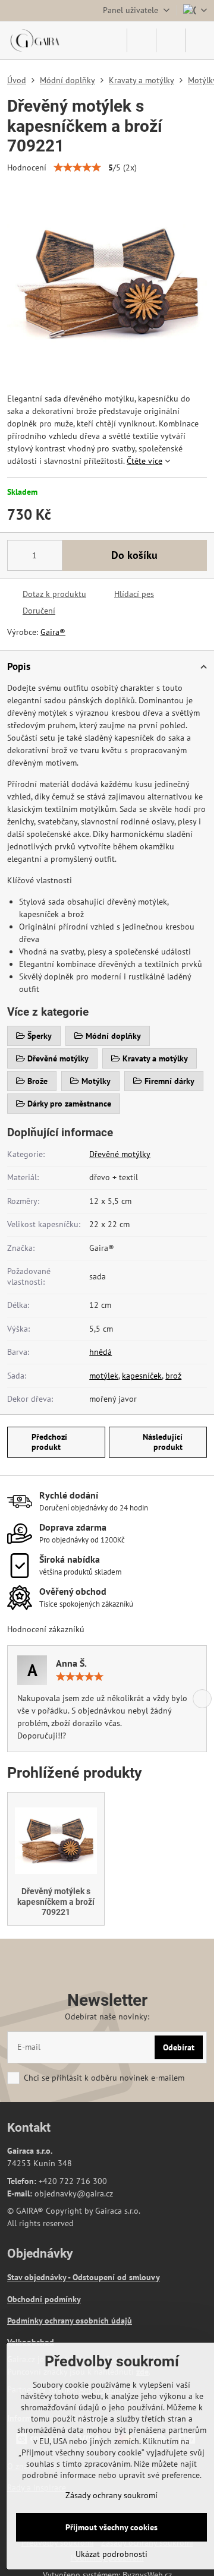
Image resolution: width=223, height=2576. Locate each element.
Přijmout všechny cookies (111, 2527)
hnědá (100, 1352)
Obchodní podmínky (44, 2299)
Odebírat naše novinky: (107, 2016)
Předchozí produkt (49, 1442)
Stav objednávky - (40, 2277)
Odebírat (179, 2047)
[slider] (77, 167)
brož (173, 1376)
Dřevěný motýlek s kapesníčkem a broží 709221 (56, 1902)
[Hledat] (142, 40)
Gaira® (53, 632)
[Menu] (200, 40)
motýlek (104, 1376)
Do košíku (134, 555)
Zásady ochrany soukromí (111, 2495)
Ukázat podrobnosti (111, 2554)
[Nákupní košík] (171, 40)
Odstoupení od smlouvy (116, 2277)
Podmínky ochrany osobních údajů (70, 2321)
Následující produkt (163, 1442)
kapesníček (142, 1376)
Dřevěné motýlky (120, 1154)
